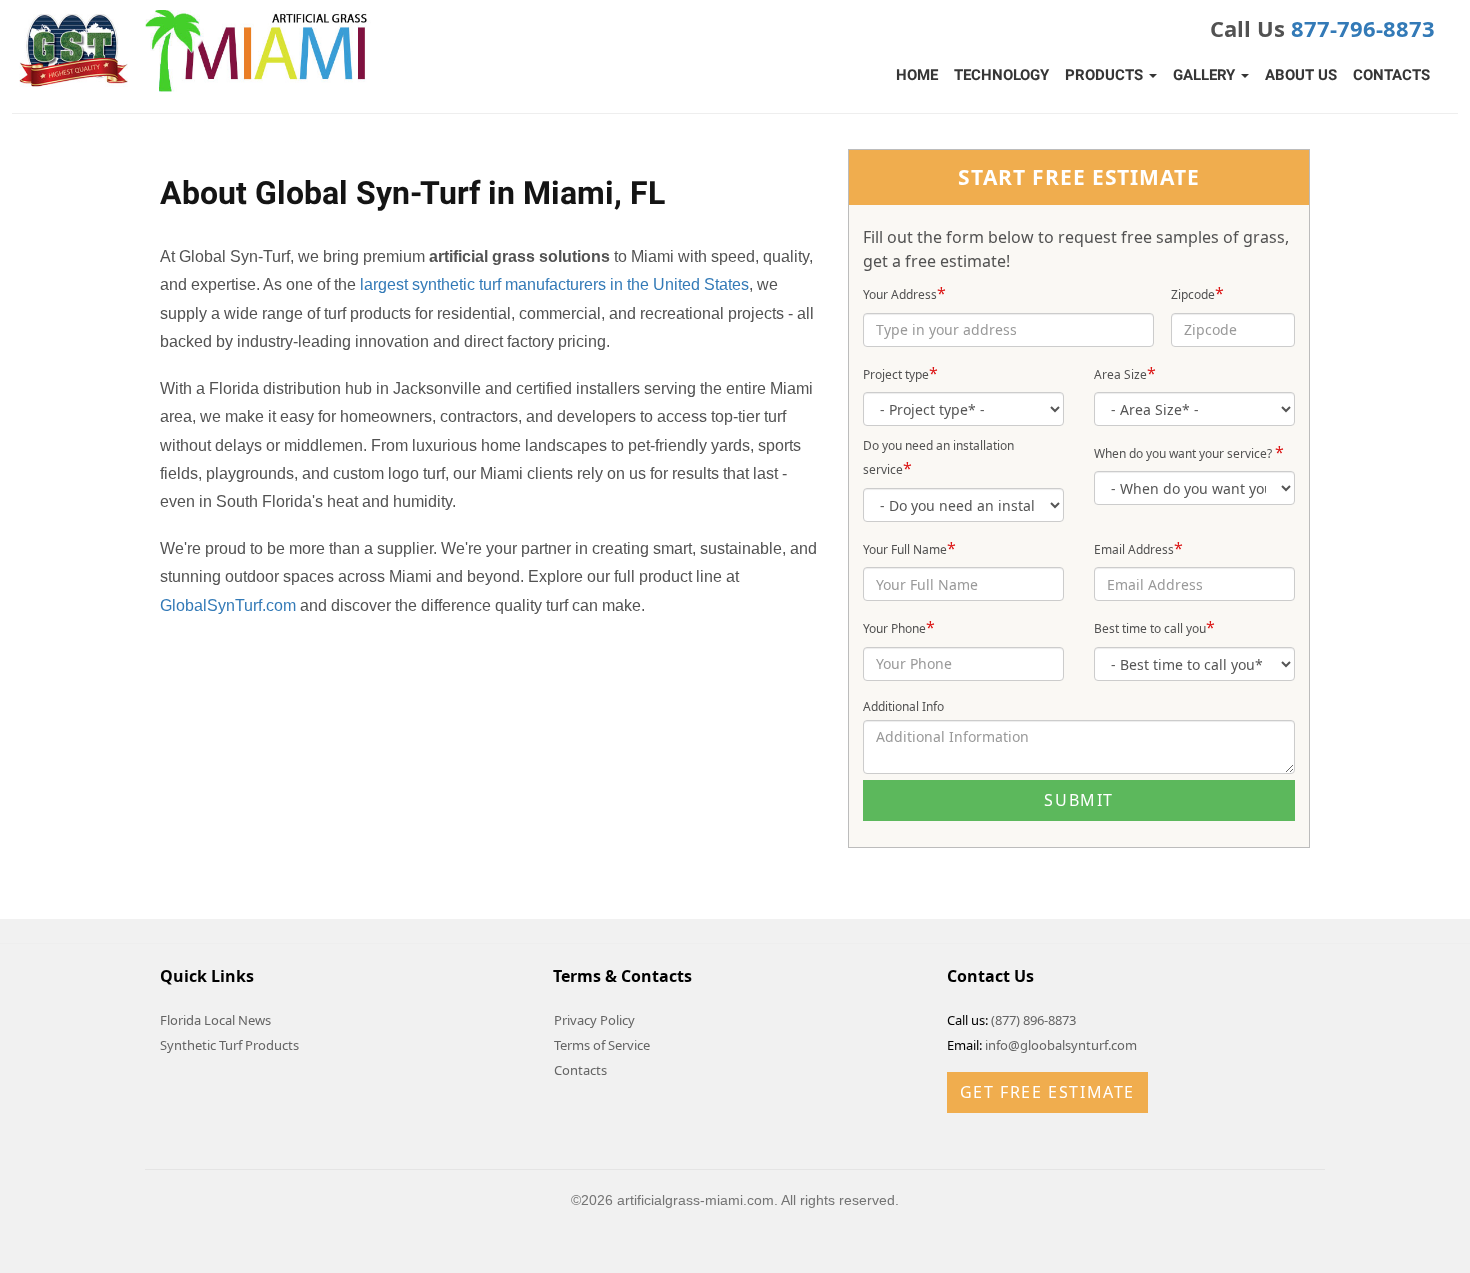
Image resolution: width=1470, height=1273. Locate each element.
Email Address (1138, 548)
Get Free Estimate (1047, 1092)
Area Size (1125, 373)
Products (1106, 75)
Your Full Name (909, 548)
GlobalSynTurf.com (228, 605)
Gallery (1206, 75)
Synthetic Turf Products (229, 1045)
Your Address (904, 293)
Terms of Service (602, 1045)
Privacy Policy (594, 1020)
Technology (1001, 75)
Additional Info (903, 707)
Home (917, 75)
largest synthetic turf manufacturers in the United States (554, 284)
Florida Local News (215, 1020)
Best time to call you (1154, 627)
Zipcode (1197, 293)
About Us (1301, 75)
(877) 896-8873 (1033, 1020)
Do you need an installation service (938, 459)
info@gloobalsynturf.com (1061, 1045)
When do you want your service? (1189, 452)
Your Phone (899, 627)
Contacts (1391, 75)
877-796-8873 (1363, 28)
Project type (900, 373)
